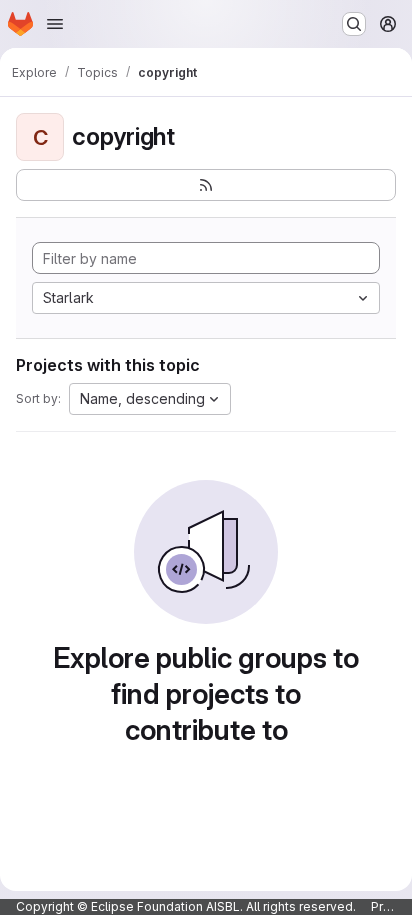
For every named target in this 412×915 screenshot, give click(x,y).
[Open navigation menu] (55, 24)
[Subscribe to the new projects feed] (206, 185)
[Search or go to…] (354, 24)
